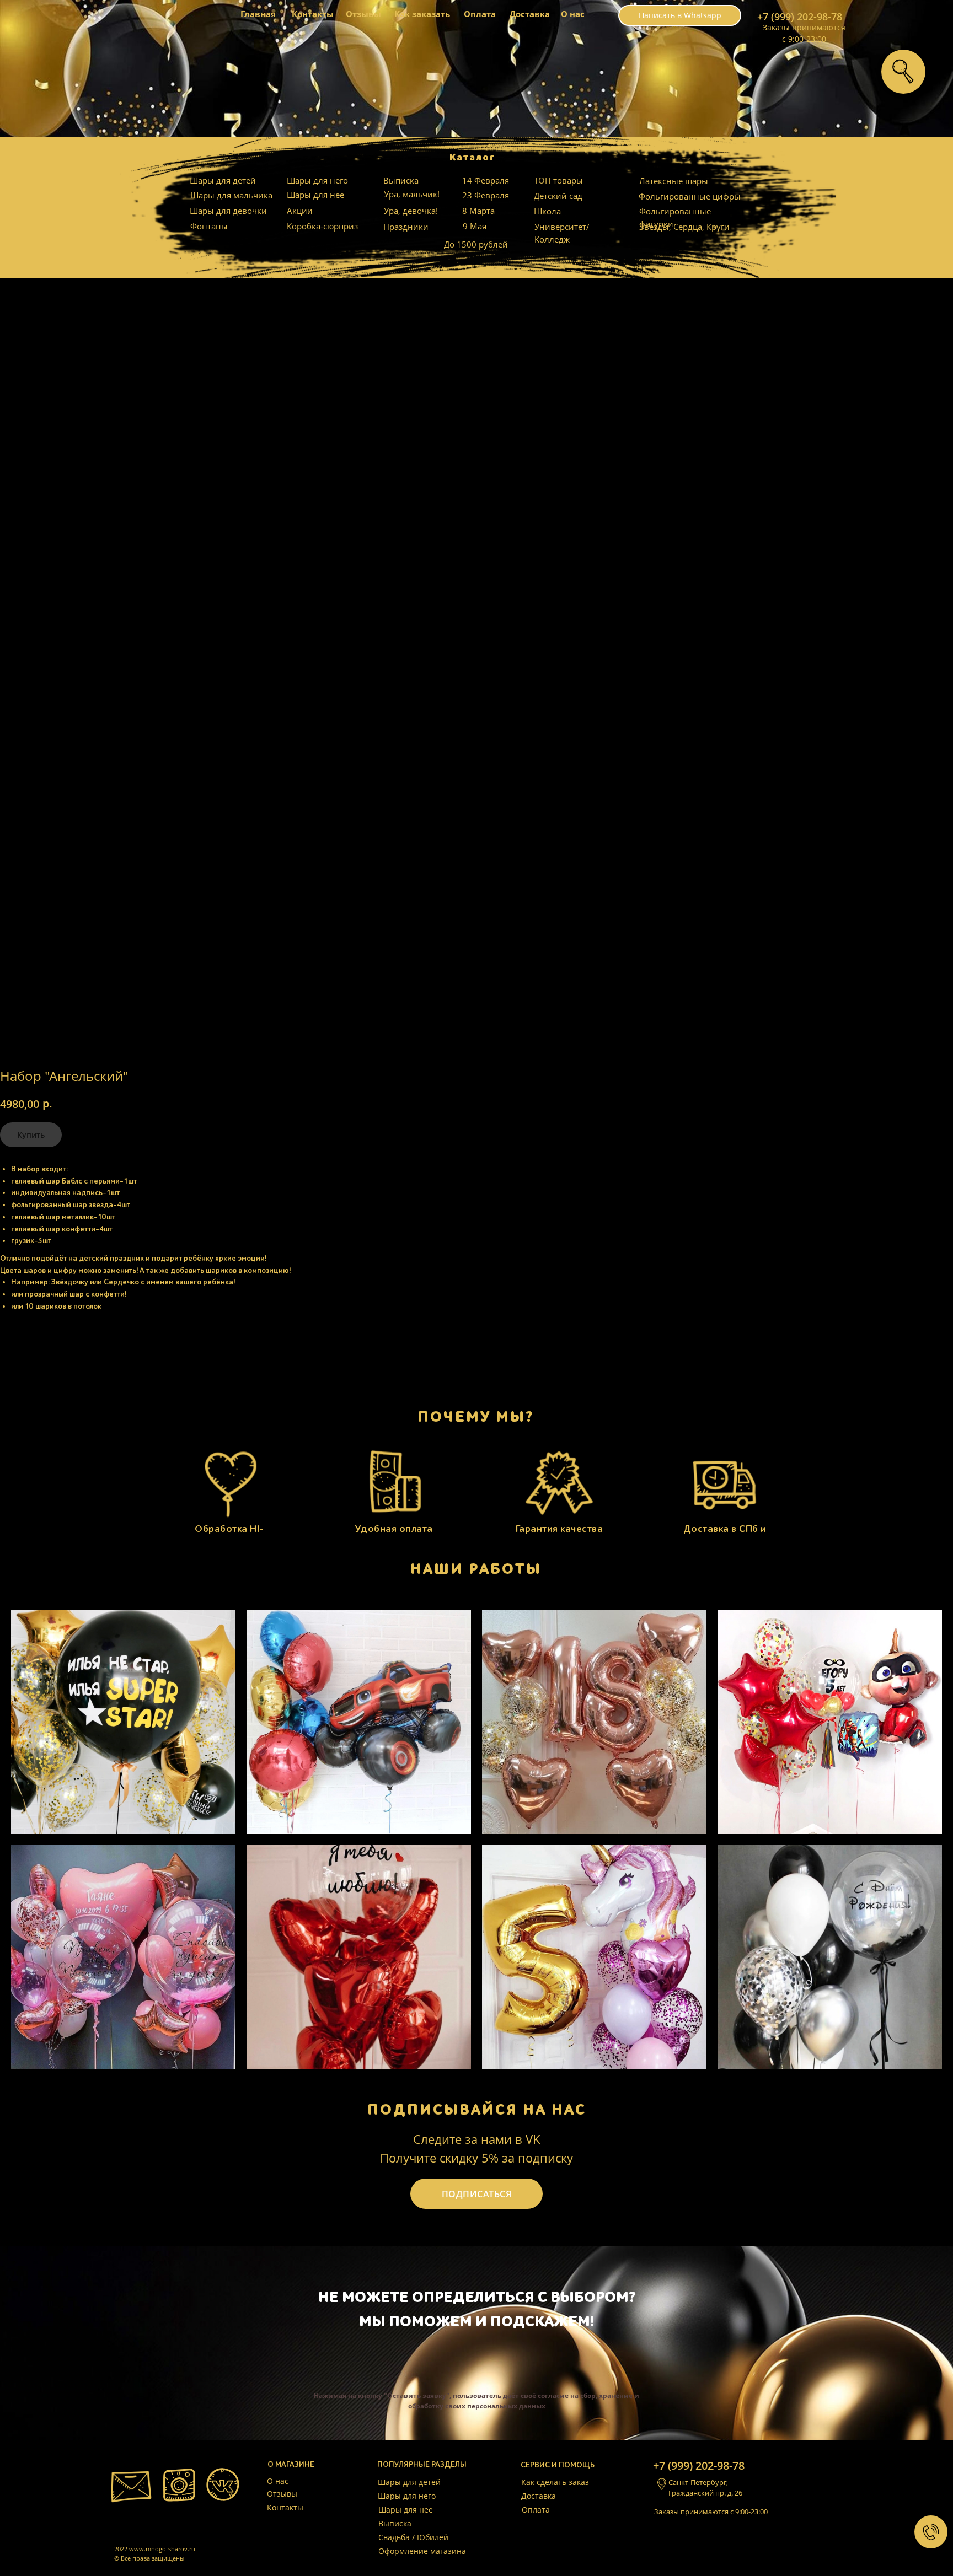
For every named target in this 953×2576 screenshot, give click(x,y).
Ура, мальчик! (412, 194)
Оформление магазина (422, 2551)
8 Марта (478, 211)
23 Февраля (486, 195)
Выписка (401, 180)
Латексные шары (674, 181)
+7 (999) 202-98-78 (800, 17)
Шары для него (317, 180)
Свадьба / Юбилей (413, 2537)
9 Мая (475, 226)
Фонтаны (209, 226)
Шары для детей (223, 180)
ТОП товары (558, 180)
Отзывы (363, 14)
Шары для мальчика (231, 195)
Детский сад (558, 196)
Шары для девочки (228, 211)
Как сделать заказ (555, 2482)
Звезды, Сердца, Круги (684, 227)
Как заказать (422, 14)
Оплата (480, 14)
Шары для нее (315, 195)
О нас (573, 14)
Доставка (530, 14)
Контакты (313, 14)
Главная (258, 14)
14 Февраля (486, 180)
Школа (547, 211)
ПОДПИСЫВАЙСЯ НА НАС (477, 2110)
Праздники (406, 227)
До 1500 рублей (476, 244)
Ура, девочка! (411, 211)
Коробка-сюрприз (322, 226)
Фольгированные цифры (690, 196)
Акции (300, 211)
